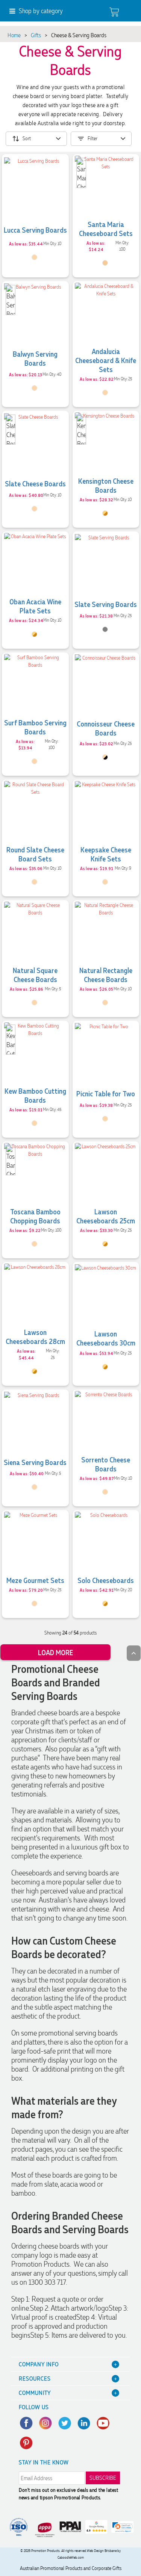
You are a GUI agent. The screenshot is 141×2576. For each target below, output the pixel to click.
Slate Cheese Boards (35, 483)
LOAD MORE (55, 1652)
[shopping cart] (114, 12)
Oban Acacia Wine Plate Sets (35, 606)
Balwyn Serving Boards (35, 358)
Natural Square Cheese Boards (35, 975)
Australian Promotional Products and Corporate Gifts (71, 2568)
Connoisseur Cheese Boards (106, 728)
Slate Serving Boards (106, 604)
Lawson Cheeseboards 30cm (106, 1338)
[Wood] (105, 513)
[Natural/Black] (105, 757)
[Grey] (105, 629)
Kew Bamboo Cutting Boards (35, 1095)
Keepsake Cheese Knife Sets (106, 854)
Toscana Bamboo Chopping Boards (35, 1216)
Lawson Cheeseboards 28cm (35, 1336)
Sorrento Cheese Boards (106, 1464)
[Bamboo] (105, 263)
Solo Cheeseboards (106, 1580)
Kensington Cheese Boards (106, 485)
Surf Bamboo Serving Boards (35, 727)
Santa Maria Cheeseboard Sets (106, 229)
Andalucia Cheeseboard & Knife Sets (106, 360)
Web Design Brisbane (102, 2551)
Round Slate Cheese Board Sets (35, 854)
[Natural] (34, 257)
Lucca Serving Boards (35, 230)
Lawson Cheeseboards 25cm (106, 1216)
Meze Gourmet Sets (35, 1580)
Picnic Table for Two (106, 1093)
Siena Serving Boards (35, 1462)
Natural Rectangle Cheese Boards (106, 975)
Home (14, 35)
